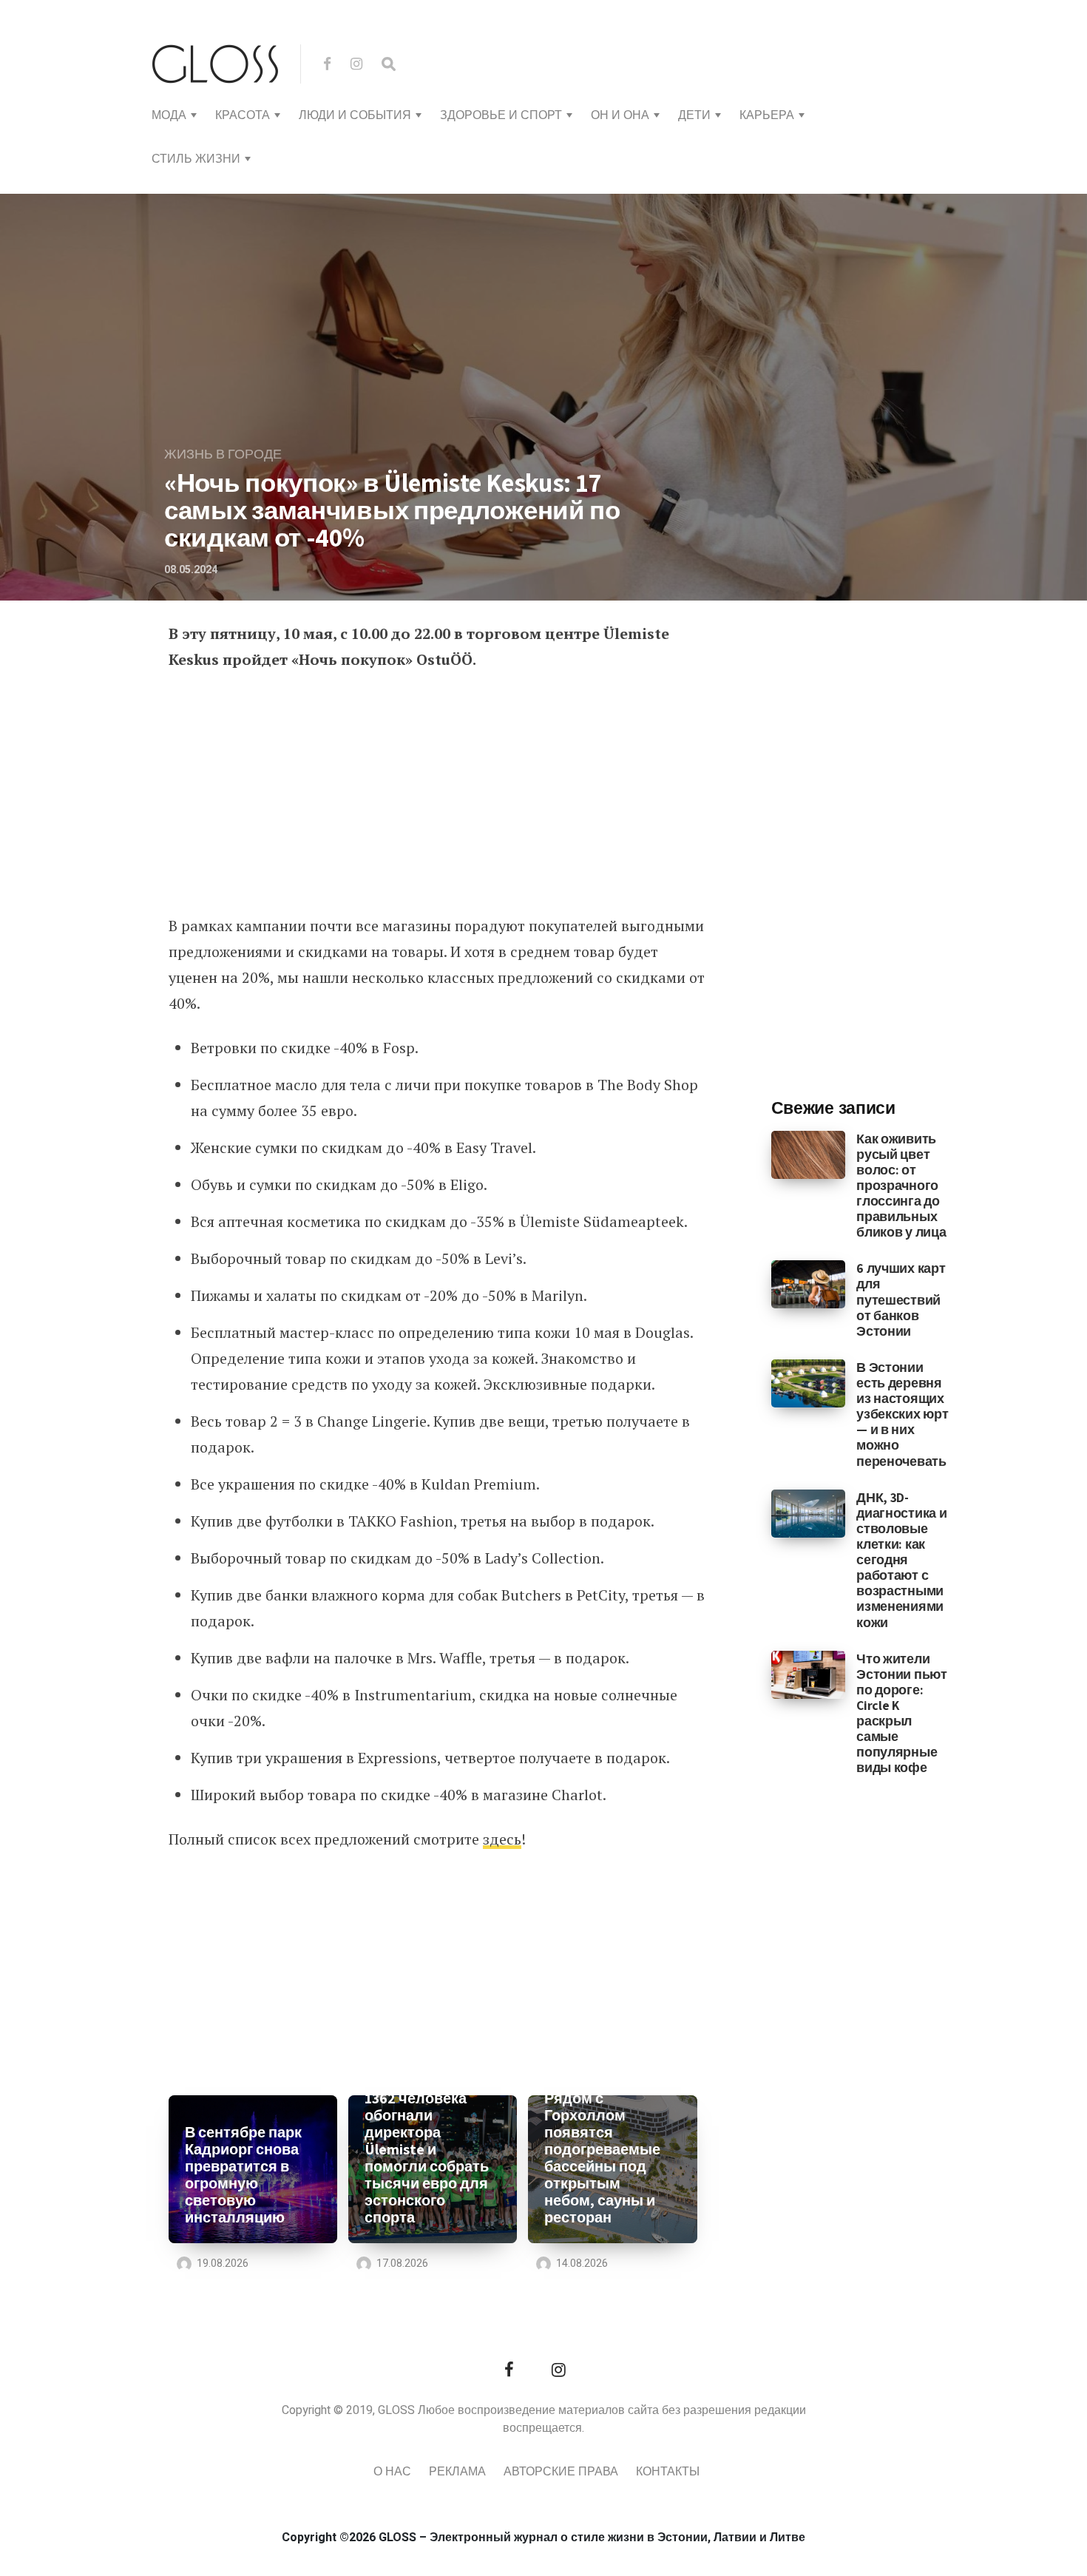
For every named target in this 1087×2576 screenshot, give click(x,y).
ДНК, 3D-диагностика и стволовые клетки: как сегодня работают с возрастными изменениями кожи (901, 1560)
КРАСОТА (243, 115)
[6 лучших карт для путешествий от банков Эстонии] (809, 1284)
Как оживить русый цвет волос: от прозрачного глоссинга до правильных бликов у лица (901, 1186)
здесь (502, 1839)
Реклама (457, 2472)
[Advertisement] (438, 794)
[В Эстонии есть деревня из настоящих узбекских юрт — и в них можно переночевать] (809, 1383)
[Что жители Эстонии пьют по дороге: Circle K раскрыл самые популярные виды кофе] (809, 1674)
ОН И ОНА (620, 115)
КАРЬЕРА (767, 115)
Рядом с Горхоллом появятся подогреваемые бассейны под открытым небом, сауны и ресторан (602, 2158)
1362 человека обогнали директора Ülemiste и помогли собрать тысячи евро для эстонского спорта (427, 2158)
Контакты (668, 2472)
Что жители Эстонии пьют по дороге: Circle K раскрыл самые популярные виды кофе (901, 1713)
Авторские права (561, 2472)
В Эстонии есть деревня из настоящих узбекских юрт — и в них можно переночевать (902, 1414)
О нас (392, 2472)
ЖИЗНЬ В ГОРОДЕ (223, 454)
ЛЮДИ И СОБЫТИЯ (355, 115)
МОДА (169, 115)
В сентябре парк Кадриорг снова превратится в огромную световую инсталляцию (243, 2175)
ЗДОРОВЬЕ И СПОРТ (501, 115)
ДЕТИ (694, 115)
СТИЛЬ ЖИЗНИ (196, 159)
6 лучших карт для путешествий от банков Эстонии (901, 1299)
